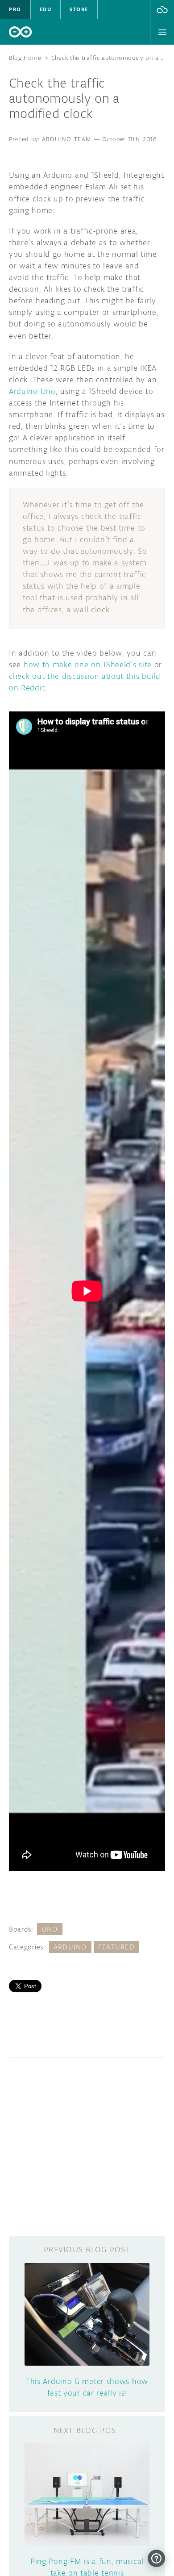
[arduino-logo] (21, 32)
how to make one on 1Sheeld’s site (88, 665)
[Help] (156, 2558)
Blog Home (25, 58)
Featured (116, 1947)
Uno (50, 1929)
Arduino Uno (32, 391)
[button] (162, 9)
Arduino (70, 1947)
